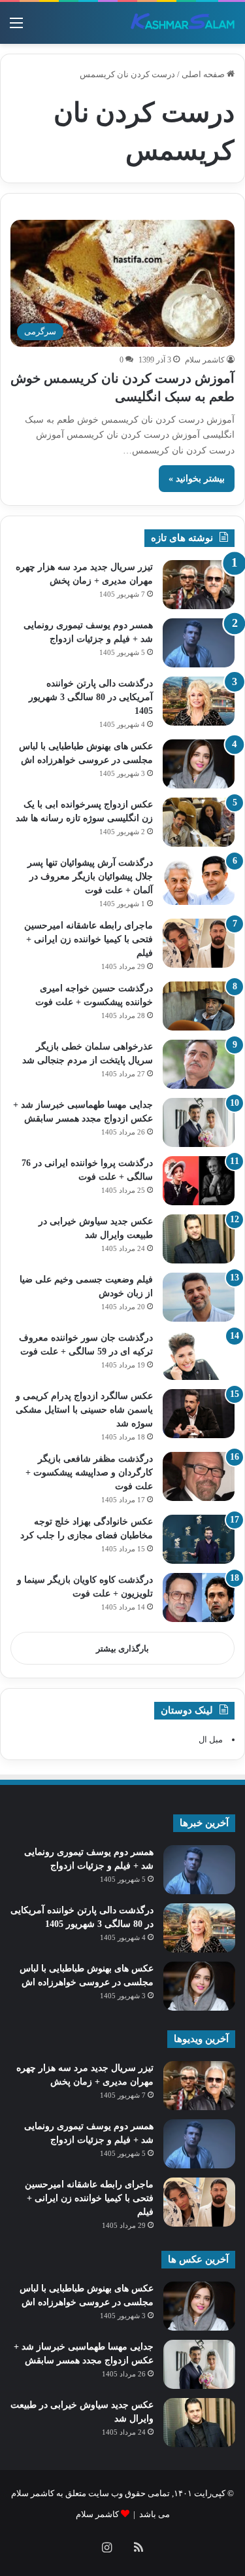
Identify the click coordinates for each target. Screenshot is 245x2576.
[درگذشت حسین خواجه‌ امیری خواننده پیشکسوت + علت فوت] (199, 1006)
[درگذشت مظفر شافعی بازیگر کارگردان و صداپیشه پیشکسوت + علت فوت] (199, 1476)
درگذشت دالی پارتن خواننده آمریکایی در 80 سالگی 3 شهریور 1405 (91, 697)
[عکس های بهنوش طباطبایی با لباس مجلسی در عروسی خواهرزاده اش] (199, 764)
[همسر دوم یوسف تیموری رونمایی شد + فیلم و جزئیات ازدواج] (199, 643)
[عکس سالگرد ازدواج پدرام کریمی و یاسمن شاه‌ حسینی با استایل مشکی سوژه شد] (199, 1414)
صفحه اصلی (204, 74)
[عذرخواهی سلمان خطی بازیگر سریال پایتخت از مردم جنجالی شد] (199, 1064)
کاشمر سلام (205, 360)
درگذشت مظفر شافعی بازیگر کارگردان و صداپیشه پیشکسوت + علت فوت (89, 1473)
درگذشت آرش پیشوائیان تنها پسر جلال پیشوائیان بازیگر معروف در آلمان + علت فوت (90, 876)
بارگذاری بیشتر (122, 1649)
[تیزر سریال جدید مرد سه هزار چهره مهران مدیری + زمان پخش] (199, 585)
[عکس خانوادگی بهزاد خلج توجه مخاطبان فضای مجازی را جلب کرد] (199, 1539)
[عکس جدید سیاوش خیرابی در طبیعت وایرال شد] (199, 1239)
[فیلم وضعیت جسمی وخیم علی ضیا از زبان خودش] (199, 1297)
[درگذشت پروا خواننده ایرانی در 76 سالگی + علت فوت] (199, 1181)
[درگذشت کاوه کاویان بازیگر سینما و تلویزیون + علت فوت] (199, 1597)
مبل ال (211, 1739)
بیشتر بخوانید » (197, 479)
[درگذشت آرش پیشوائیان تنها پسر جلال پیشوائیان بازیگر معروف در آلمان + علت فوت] (199, 880)
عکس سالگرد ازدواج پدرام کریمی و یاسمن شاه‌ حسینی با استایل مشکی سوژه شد (84, 1410)
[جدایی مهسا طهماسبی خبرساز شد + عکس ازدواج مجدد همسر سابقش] (199, 1122)
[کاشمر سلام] (183, 23)
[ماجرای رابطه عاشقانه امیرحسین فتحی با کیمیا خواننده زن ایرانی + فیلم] (199, 943)
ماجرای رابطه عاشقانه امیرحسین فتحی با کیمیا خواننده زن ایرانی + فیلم (89, 939)
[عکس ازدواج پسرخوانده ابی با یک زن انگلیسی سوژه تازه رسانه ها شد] (199, 822)
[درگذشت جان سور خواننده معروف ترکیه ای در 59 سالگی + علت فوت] (199, 1355)
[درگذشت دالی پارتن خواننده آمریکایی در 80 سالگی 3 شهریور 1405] (199, 701)
